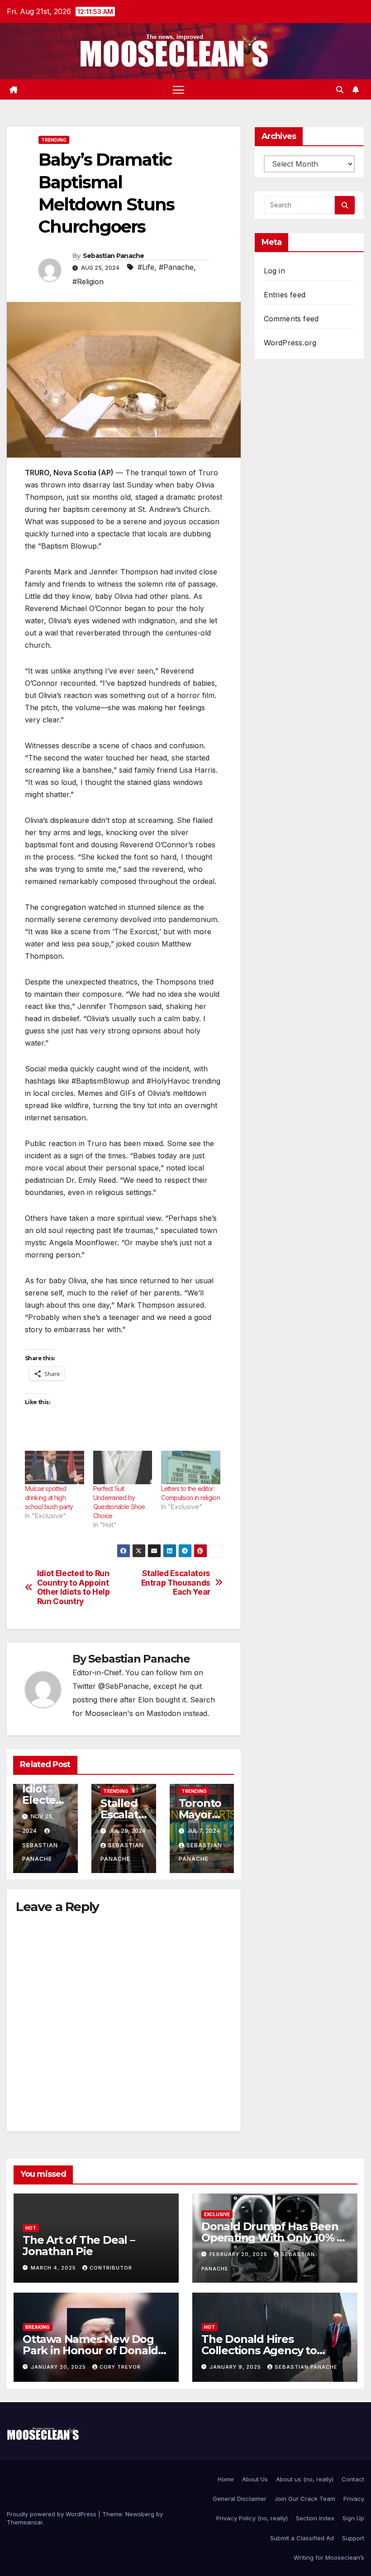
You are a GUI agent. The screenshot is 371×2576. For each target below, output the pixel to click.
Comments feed (291, 319)
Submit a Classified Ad (302, 2538)
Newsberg (140, 2514)
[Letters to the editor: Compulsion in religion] (191, 1468)
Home (226, 2479)
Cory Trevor (120, 2367)
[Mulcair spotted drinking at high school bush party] (55, 1468)
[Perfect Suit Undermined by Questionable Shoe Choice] (123, 1468)
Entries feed (285, 295)
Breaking (38, 2327)
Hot (31, 2228)
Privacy (354, 2499)
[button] (340, 90)
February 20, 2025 (239, 2254)
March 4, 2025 (54, 2268)
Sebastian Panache (114, 256)
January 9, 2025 (236, 2367)
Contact (353, 2479)
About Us (255, 2479)
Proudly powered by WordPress (52, 2514)
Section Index (315, 2518)
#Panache (176, 267)
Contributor (111, 2268)
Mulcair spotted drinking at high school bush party (49, 1498)
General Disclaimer (240, 2499)
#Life (146, 267)
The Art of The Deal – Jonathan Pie (79, 2246)
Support (353, 2538)
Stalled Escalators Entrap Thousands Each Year (176, 1583)
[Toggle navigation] (178, 89)
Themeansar (25, 2522)
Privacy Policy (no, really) (252, 2518)
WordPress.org (290, 343)
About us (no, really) (305, 2479)
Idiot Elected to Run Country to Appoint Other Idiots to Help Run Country (74, 1587)
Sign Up (353, 2518)
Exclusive (217, 2214)
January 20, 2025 (59, 2367)
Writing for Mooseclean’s (329, 2557)
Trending (54, 140)
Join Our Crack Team (305, 2499)
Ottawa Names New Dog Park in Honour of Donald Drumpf (90, 2350)
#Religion (88, 282)
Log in (274, 271)
